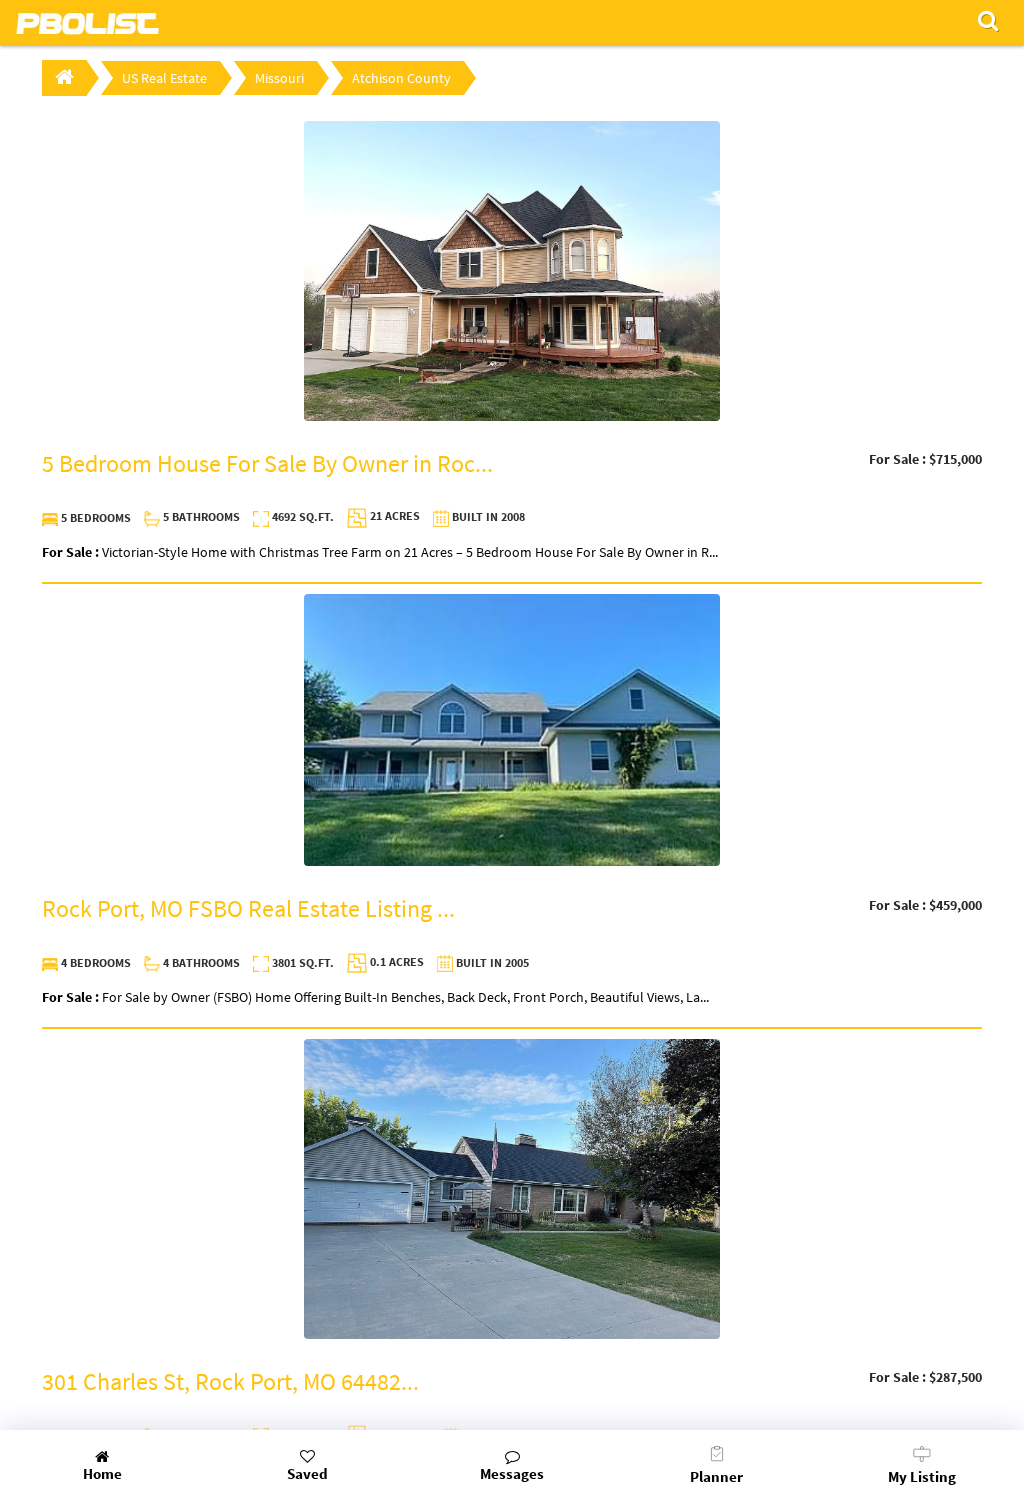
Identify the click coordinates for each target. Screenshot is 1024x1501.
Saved (307, 1473)
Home (102, 1473)
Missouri (279, 78)
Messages (512, 1473)
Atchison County (401, 78)
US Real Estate (164, 78)
